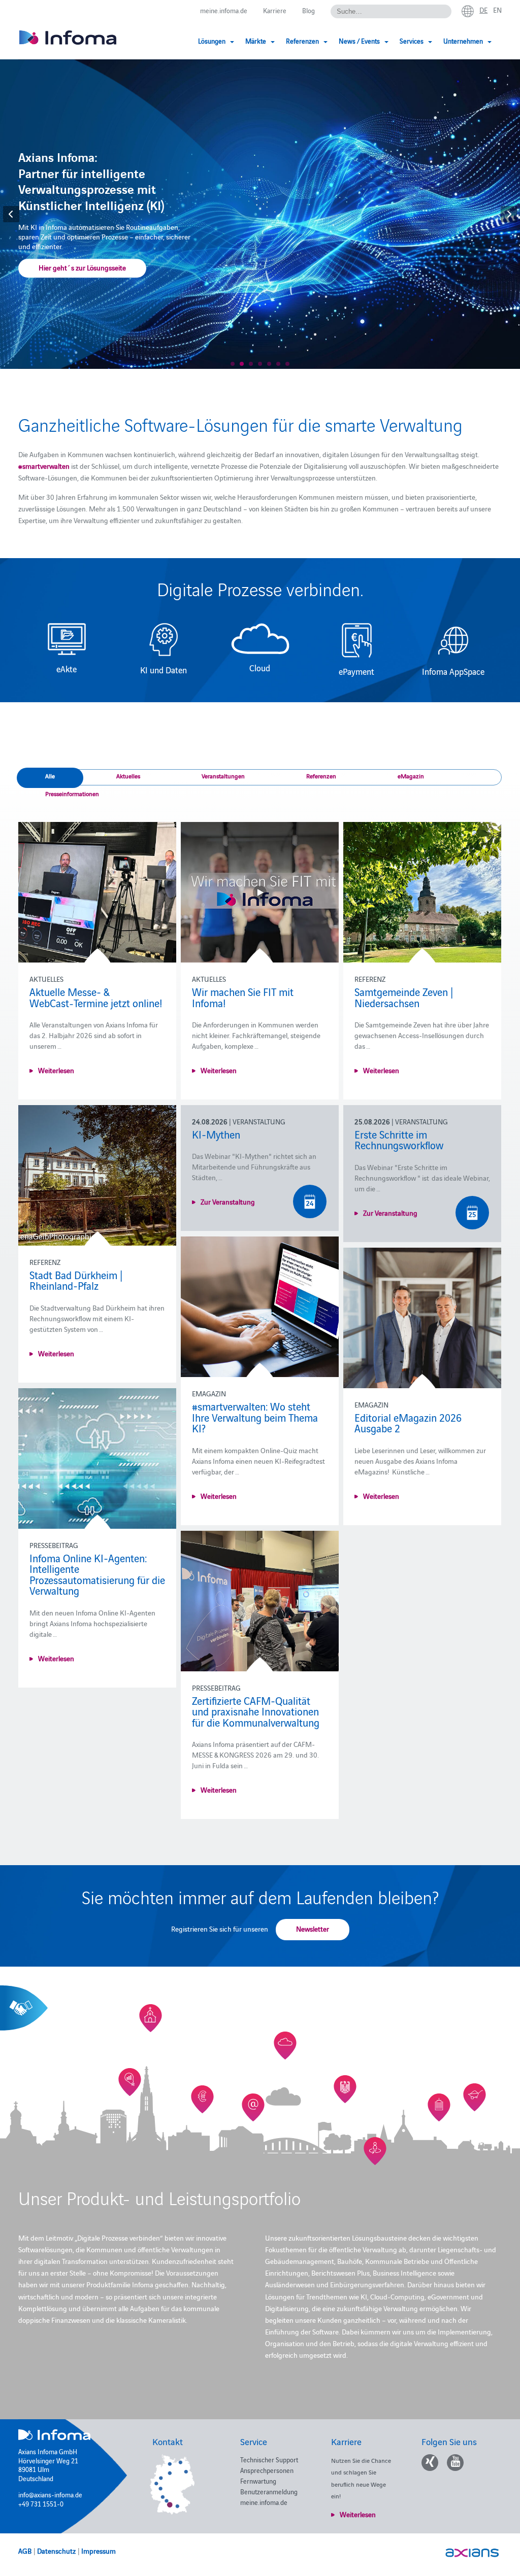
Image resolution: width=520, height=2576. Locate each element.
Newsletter (313, 1929)
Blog (308, 10)
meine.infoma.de (224, 10)
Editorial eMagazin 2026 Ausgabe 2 (408, 1423)
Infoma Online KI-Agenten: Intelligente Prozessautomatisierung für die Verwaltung (97, 1574)
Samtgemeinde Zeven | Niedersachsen (404, 997)
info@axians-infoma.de (50, 2494)
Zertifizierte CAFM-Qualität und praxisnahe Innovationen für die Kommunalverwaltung (256, 1711)
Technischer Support (269, 2459)
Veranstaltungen (223, 776)
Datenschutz (56, 2551)
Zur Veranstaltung (228, 1201)
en (497, 10)
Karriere (275, 10)
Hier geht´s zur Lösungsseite (82, 267)
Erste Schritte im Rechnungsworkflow (399, 1140)
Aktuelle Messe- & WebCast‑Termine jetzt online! (96, 997)
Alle (50, 776)
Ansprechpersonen (267, 2470)
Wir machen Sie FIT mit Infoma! (243, 997)
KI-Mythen (216, 1134)
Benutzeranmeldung (269, 2491)
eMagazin (411, 776)
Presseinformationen (72, 793)
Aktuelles (128, 776)
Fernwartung (258, 2481)
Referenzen (321, 776)
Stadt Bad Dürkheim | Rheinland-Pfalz (76, 1280)
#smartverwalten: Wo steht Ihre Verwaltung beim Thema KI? (255, 1417)
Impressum (99, 2551)
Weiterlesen (56, 1070)
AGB (25, 2551)
